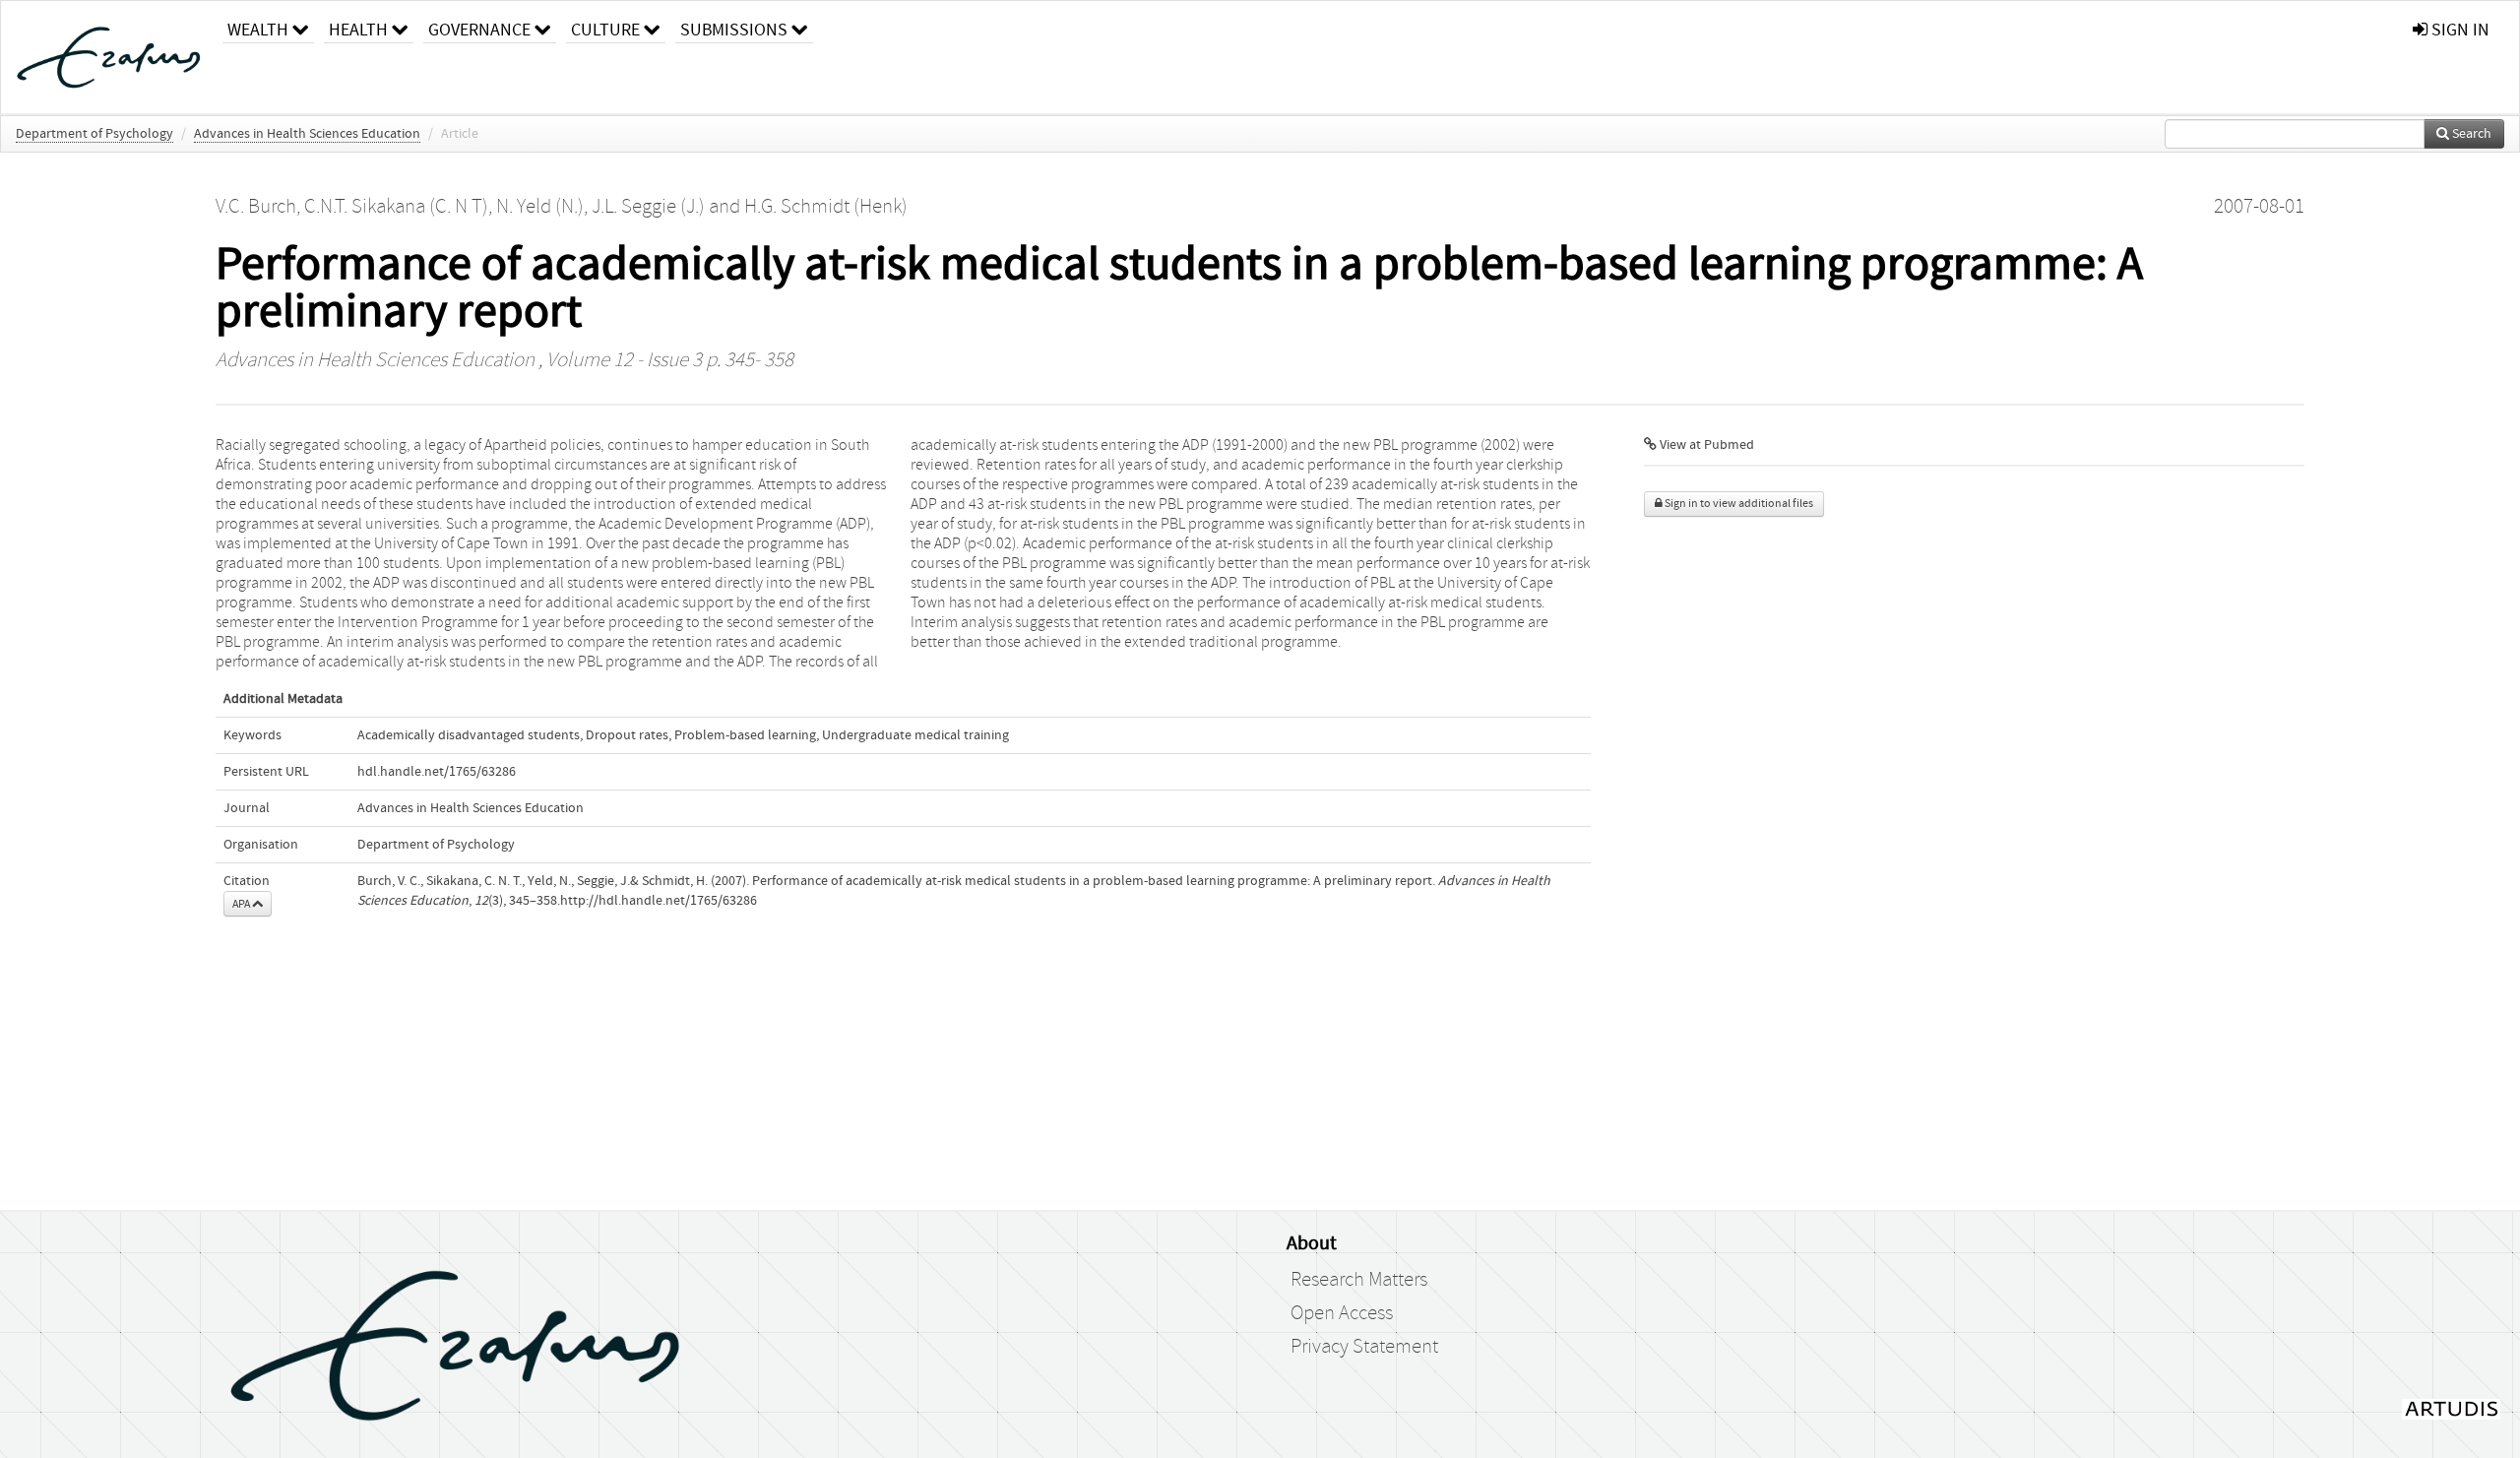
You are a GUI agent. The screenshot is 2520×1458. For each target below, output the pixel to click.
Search (2470, 134)
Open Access (1342, 1313)
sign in (2458, 30)
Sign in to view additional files (1738, 504)
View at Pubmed (1705, 445)
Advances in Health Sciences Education (307, 134)
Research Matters (1359, 1280)
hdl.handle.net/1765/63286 (437, 772)
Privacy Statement (1364, 1347)
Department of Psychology (94, 134)
